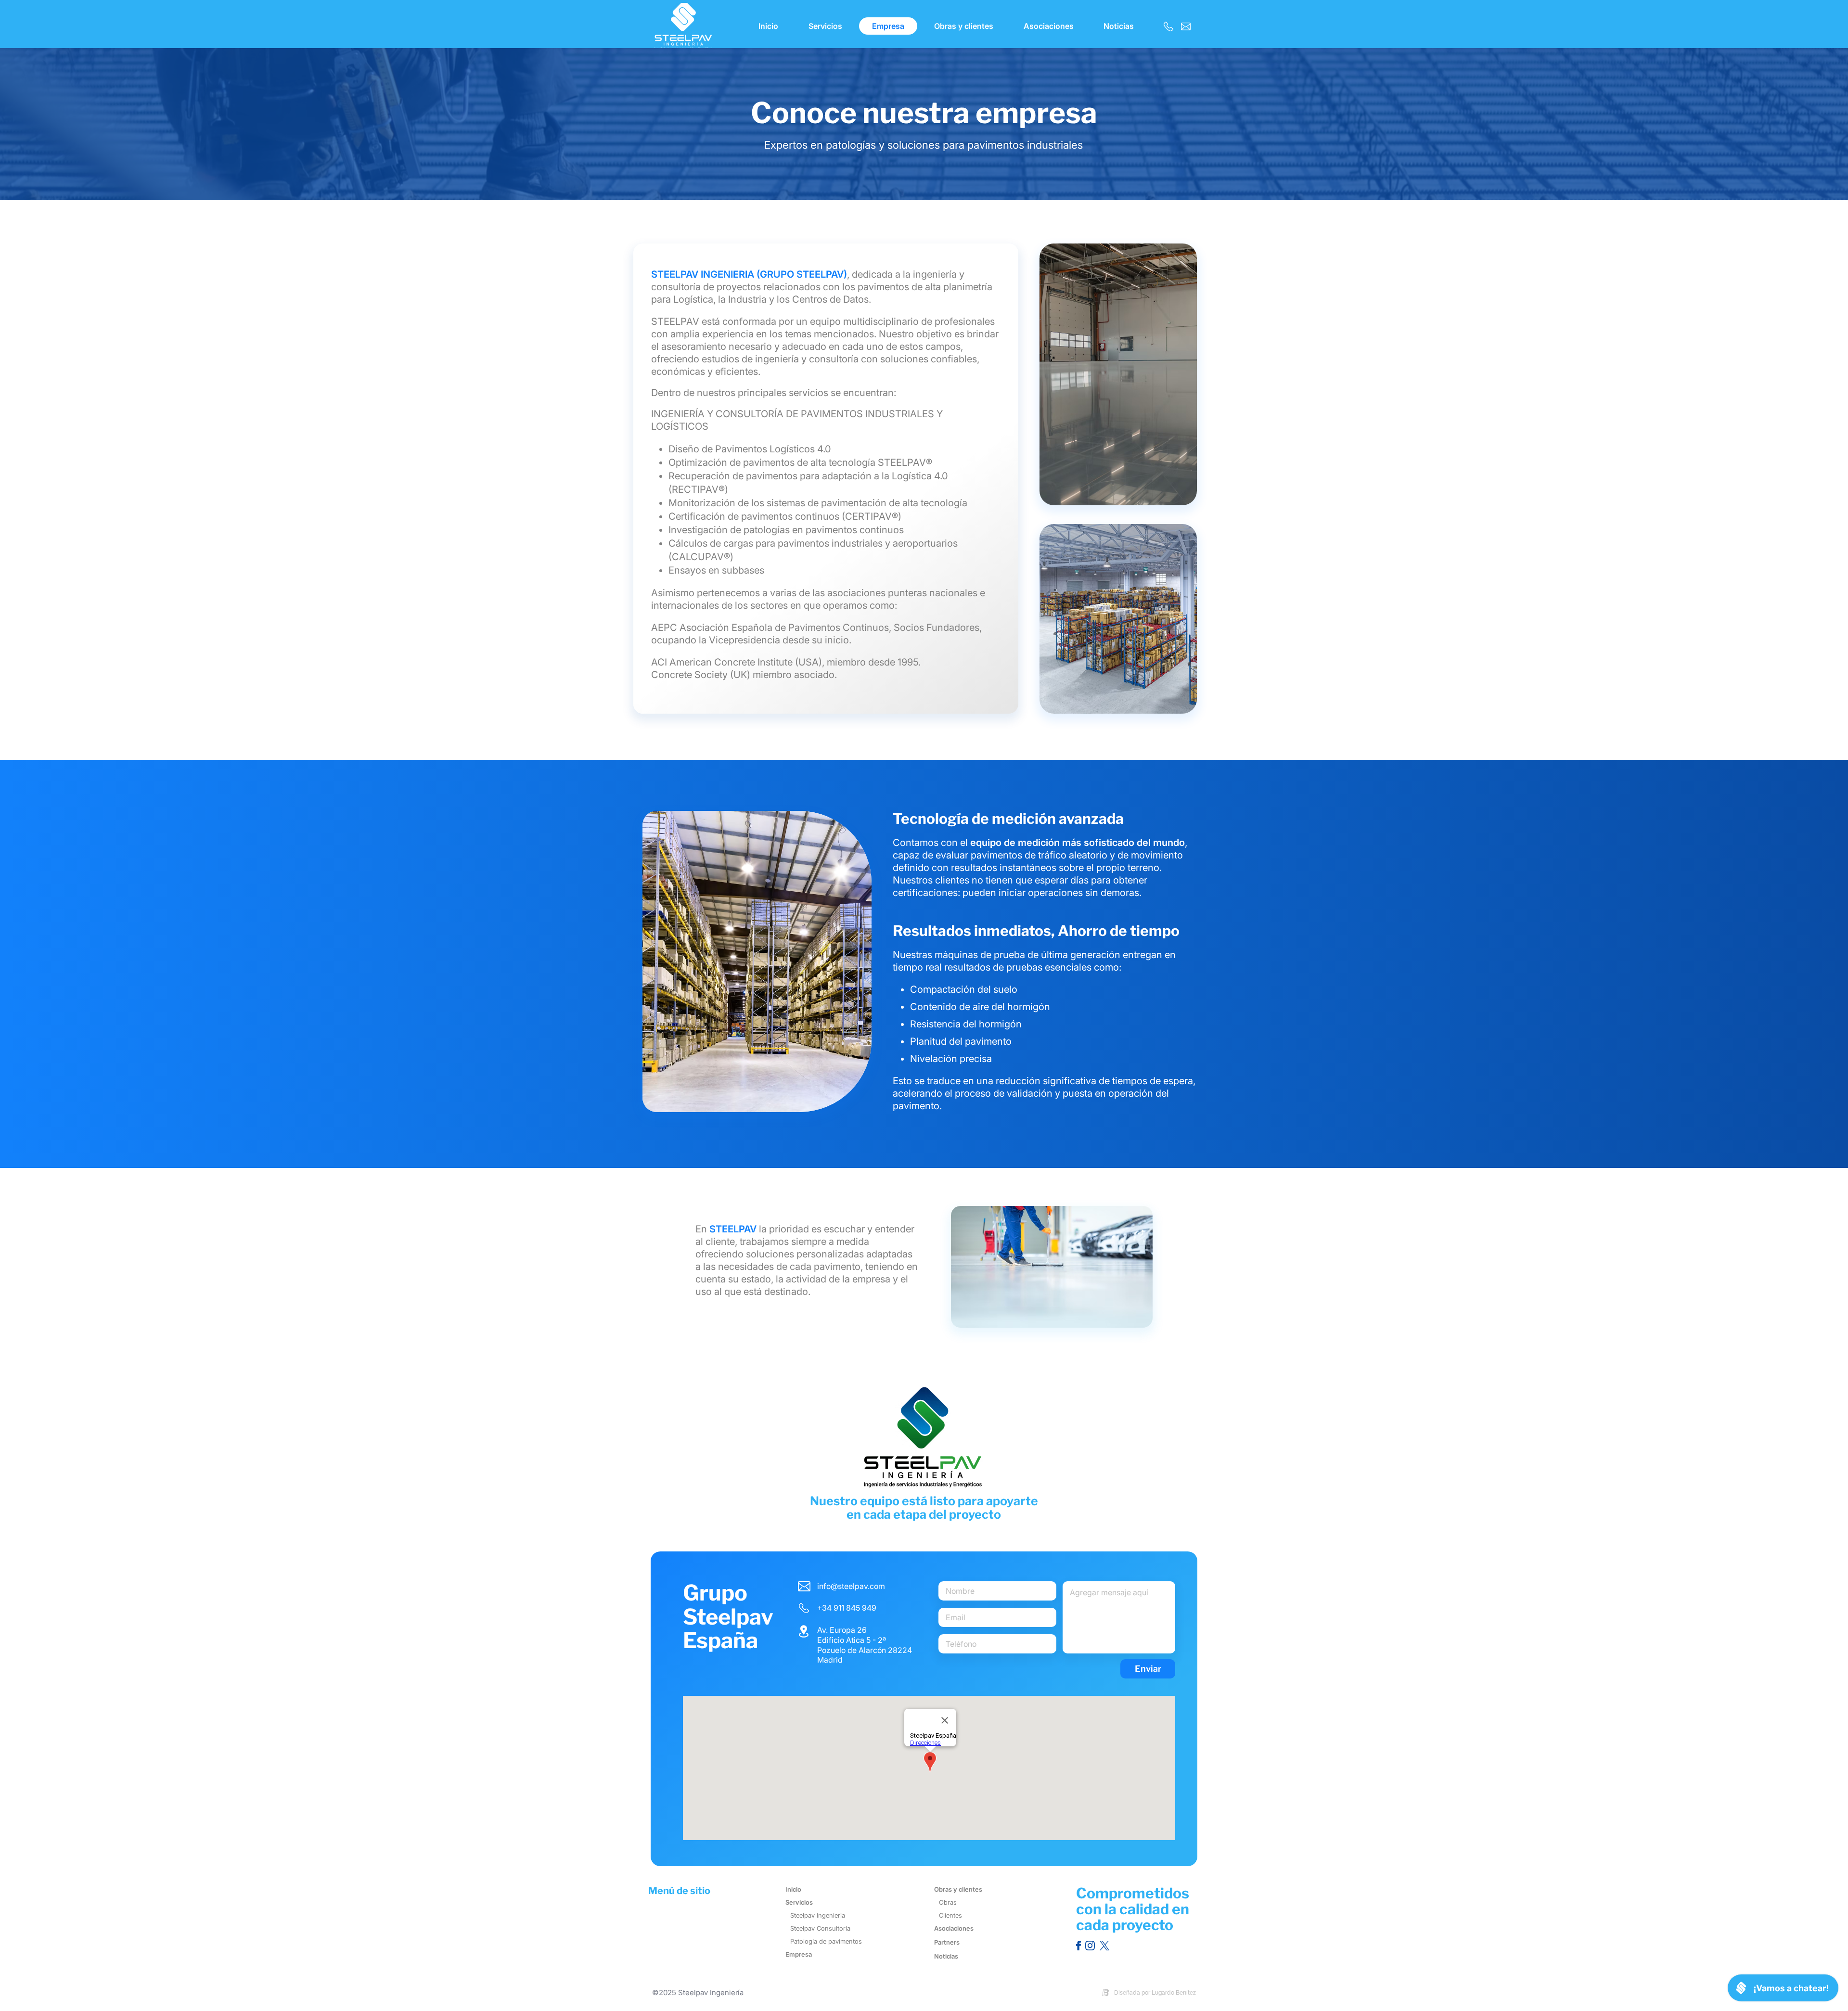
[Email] (1186, 26)
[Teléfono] (1168, 26)
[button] (964, 26)
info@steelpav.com (851, 1586)
